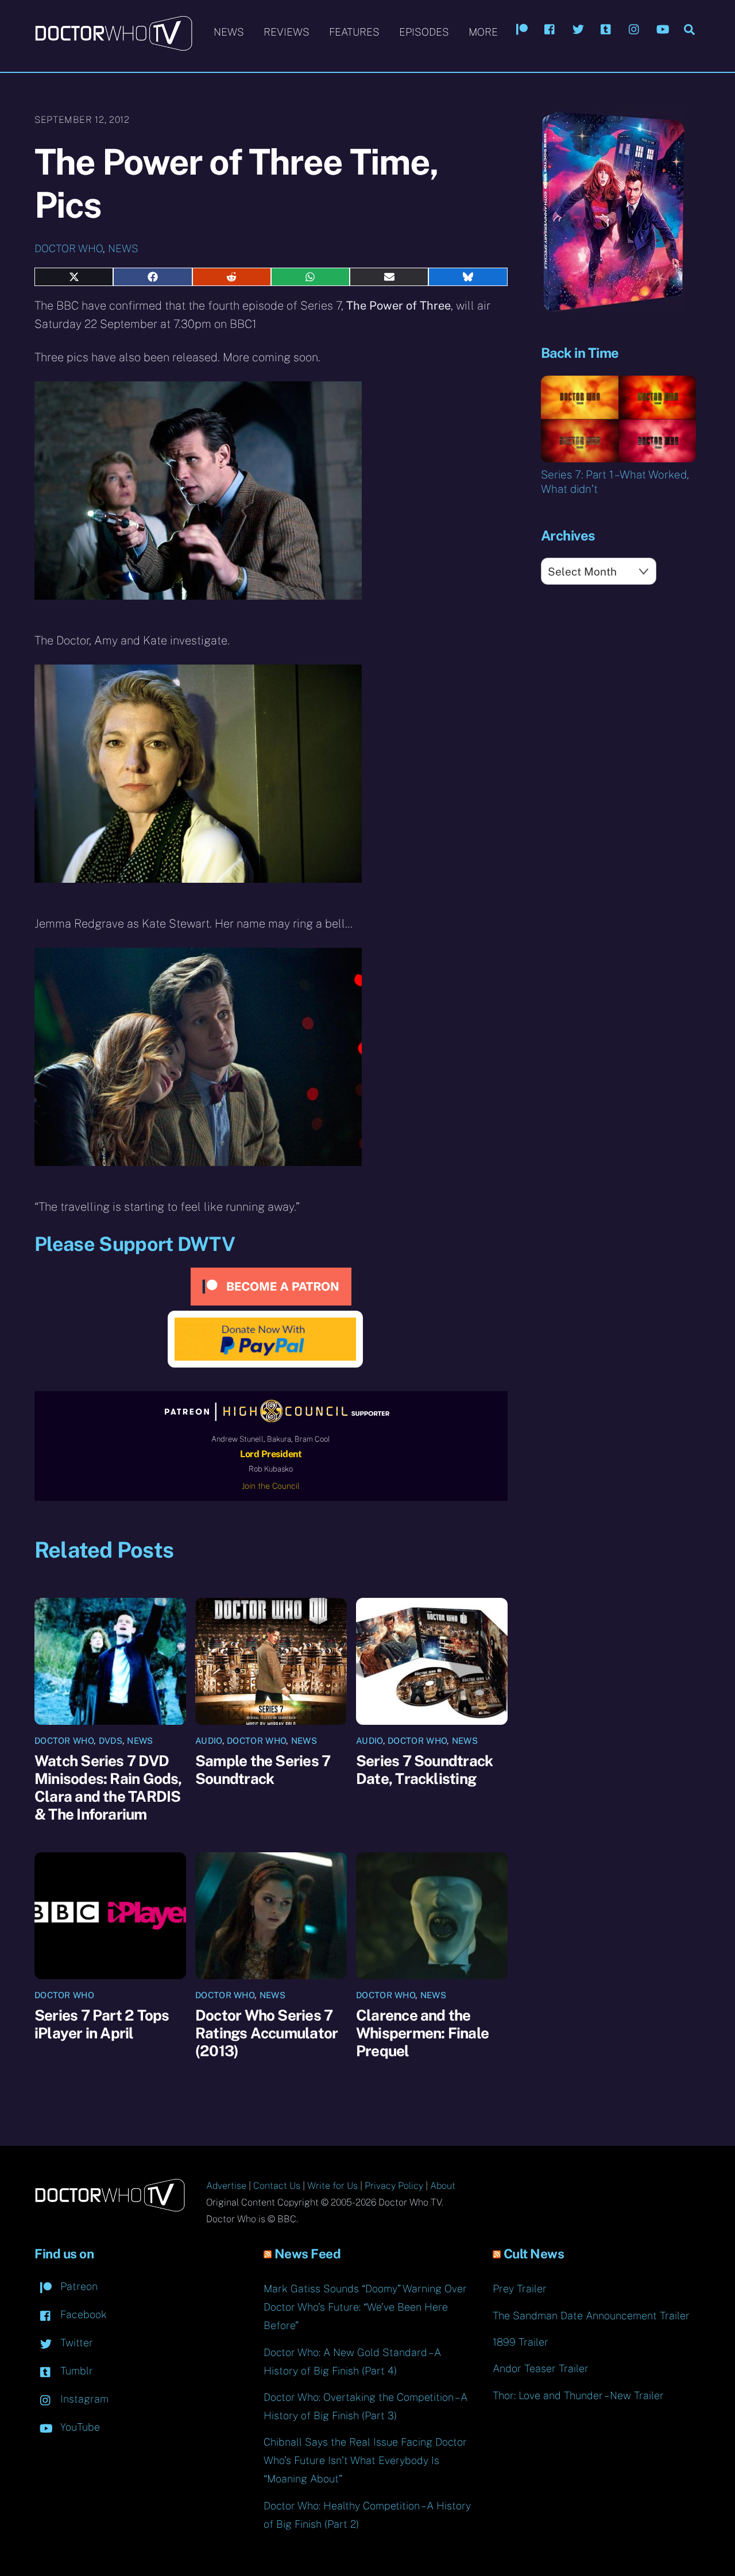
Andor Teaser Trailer (541, 2368)
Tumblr (75, 2371)
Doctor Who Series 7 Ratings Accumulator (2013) (266, 2033)
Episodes (424, 32)
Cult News (534, 2254)
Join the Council (271, 1486)
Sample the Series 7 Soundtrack (263, 1770)
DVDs (111, 1741)
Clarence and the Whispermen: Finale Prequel (422, 2033)
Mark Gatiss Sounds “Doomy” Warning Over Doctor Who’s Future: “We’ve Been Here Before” (365, 2307)
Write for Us (332, 2186)
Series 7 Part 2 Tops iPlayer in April (102, 2024)
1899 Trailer (521, 2342)
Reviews (287, 32)
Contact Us (277, 2186)
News (229, 32)
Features (354, 32)
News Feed (308, 2254)
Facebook (82, 2314)
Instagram (83, 2399)
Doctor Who (69, 248)
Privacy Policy (394, 2186)
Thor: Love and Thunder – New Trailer (578, 2395)
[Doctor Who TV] (113, 45)
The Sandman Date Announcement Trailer (591, 2316)
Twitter (75, 2343)
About (443, 2186)
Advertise (226, 2186)
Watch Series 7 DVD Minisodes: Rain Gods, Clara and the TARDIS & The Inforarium (108, 1787)
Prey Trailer (520, 2289)
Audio (209, 1741)
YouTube (79, 2427)
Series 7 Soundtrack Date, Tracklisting (424, 1770)
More (483, 32)
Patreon (78, 2286)
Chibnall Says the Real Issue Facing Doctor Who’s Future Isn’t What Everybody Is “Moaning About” (365, 2460)
